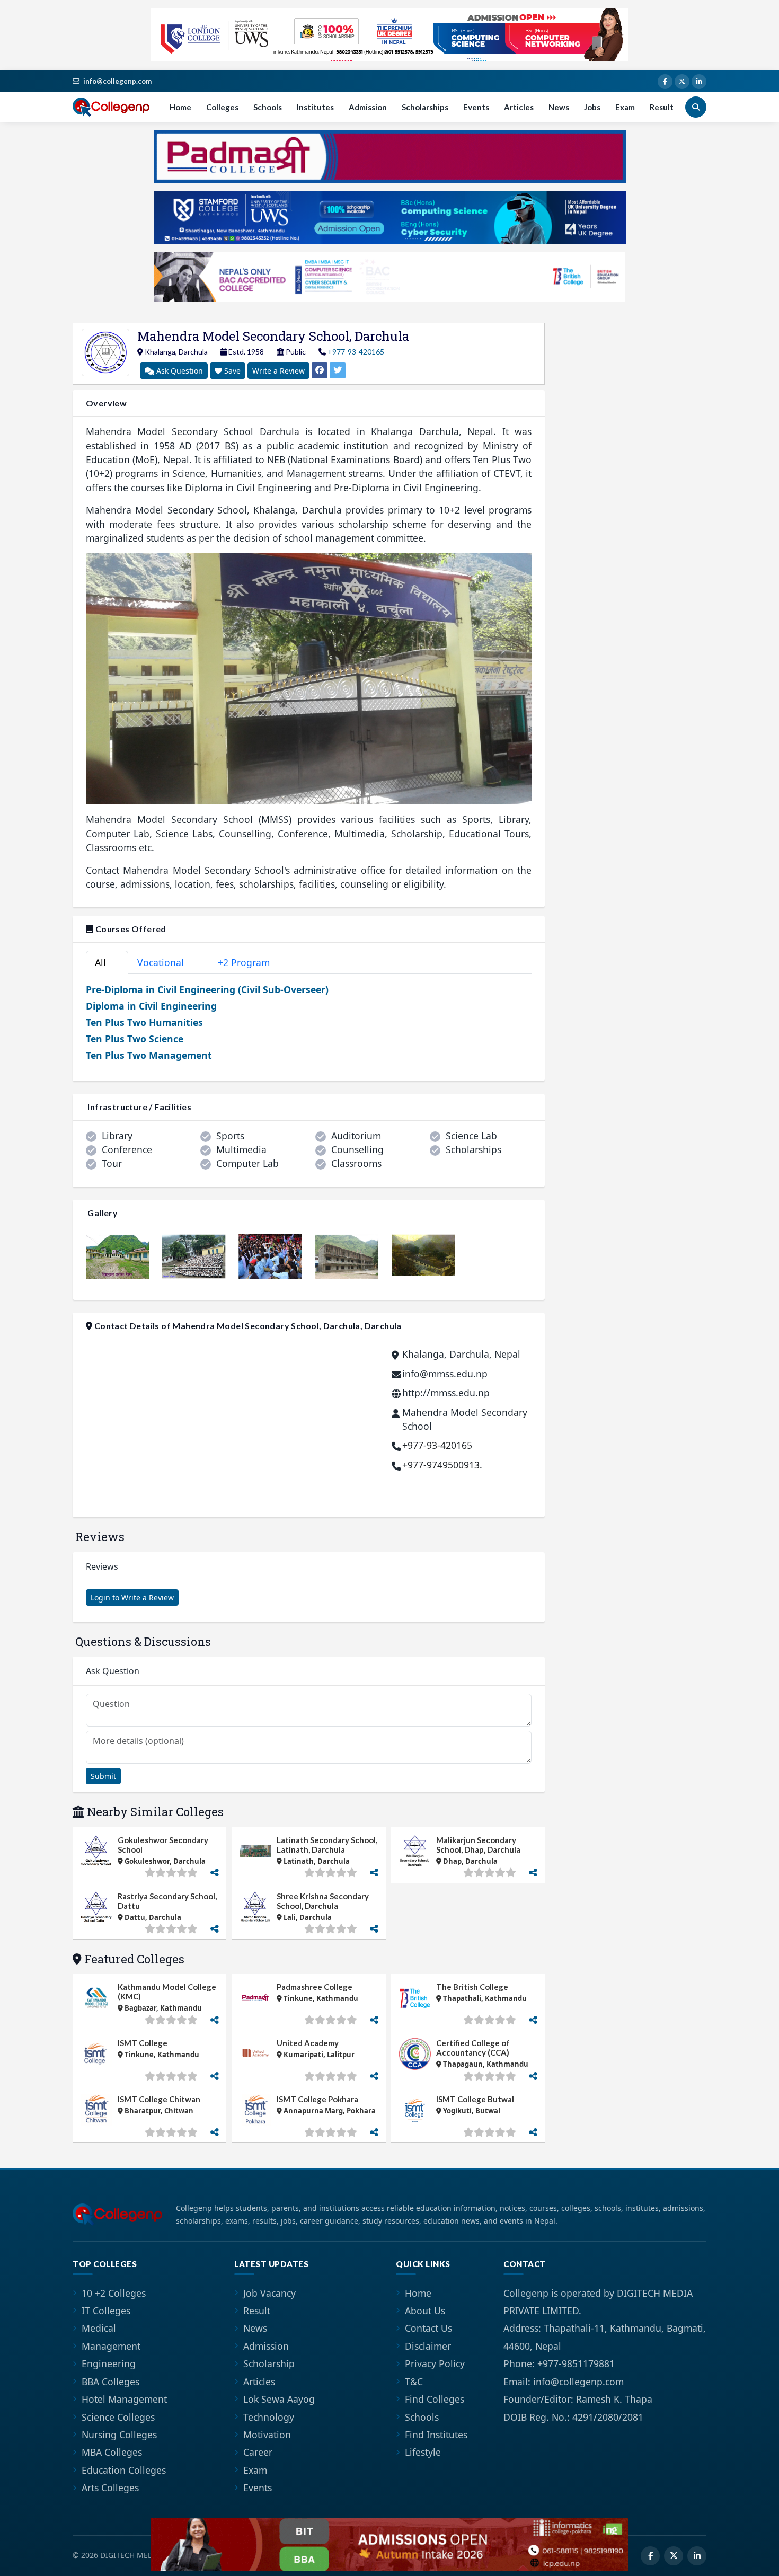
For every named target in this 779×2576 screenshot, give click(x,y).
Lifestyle (423, 2452)
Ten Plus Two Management (149, 1055)
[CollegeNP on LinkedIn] (699, 82)
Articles (519, 107)
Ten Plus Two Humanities (144, 1022)
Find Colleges (435, 2399)
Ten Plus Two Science (135, 1039)
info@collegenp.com (117, 81)
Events (476, 107)
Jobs (592, 107)
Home (180, 107)
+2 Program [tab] (250, 962)
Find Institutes (436, 2435)
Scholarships (425, 107)
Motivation (267, 2435)
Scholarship (269, 2363)
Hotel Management (124, 2399)
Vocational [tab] (166, 962)
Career (258, 2452)
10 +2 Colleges (114, 2293)
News (559, 107)
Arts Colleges (110, 2488)
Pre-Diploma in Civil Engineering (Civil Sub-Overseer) (207, 989)
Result (662, 107)
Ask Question (179, 371)
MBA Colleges (112, 2452)
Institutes (315, 107)
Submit (103, 1776)
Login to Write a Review (132, 1597)
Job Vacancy (269, 2293)
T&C (414, 2382)
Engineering (109, 2363)
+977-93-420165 (356, 352)
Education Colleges (124, 2470)
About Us (425, 2311)
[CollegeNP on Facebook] (665, 82)
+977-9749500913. (442, 1465)
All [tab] (105, 962)
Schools (268, 107)
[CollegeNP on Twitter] (682, 82)
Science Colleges (118, 2417)
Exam (625, 107)
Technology (269, 2417)
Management (111, 2346)
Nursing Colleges (119, 2435)
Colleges (222, 107)
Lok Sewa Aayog (279, 2399)
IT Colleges (106, 2311)
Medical (99, 2328)
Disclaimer (428, 2346)
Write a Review (278, 371)
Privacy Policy (435, 2363)
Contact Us (428, 2328)
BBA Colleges (110, 2382)
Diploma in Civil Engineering (151, 1006)
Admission (368, 107)
